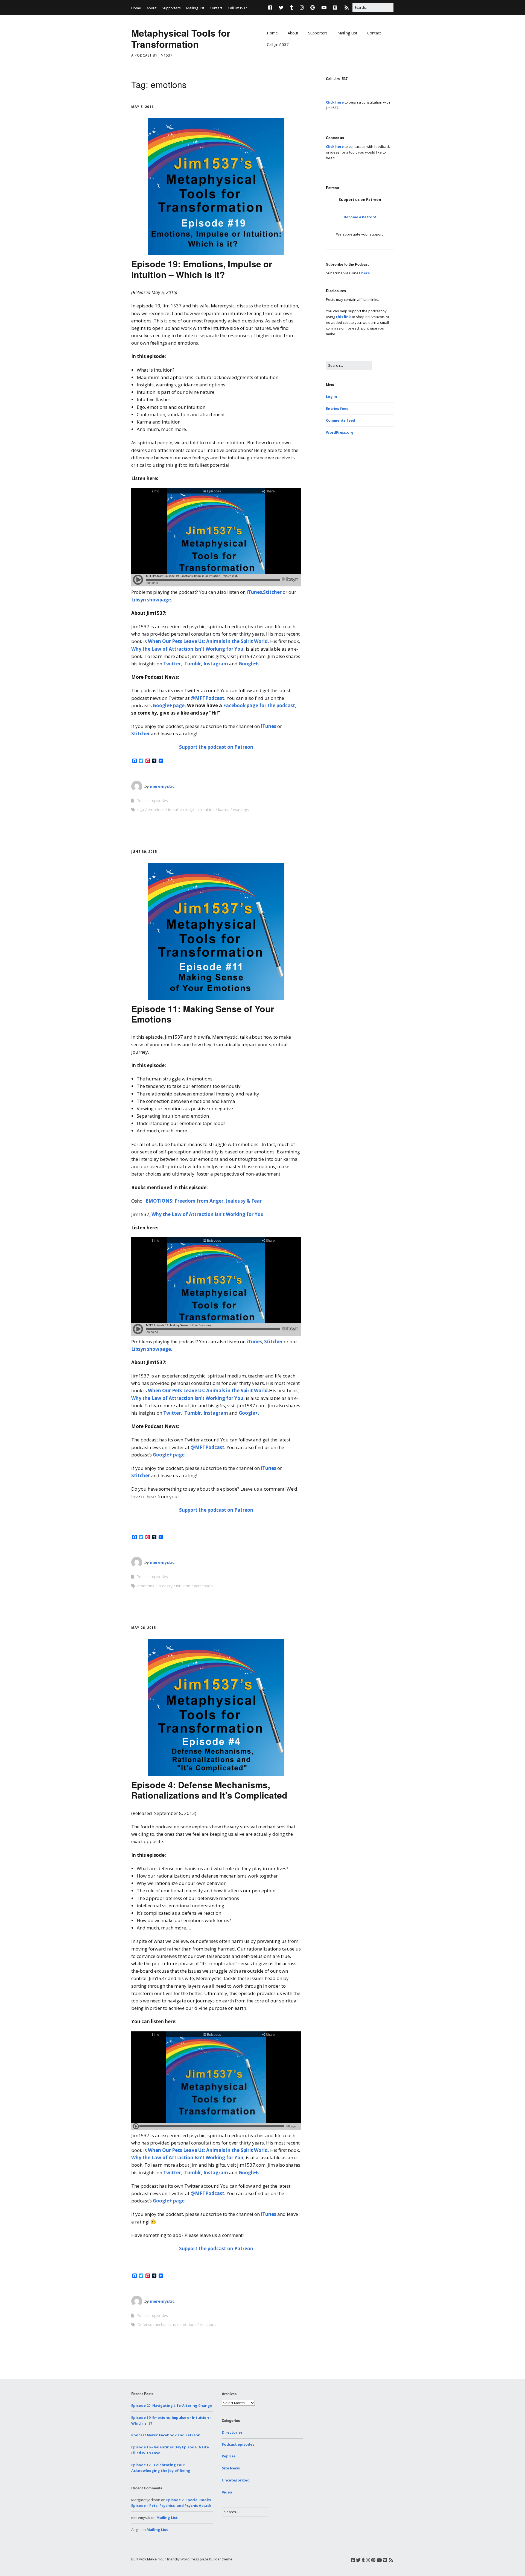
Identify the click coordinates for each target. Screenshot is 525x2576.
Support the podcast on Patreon (216, 747)
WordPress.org (340, 432)
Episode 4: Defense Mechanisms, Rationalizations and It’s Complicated (209, 1790)
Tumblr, (193, 664)
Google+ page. (169, 705)
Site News (231, 2468)
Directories (232, 2432)
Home (136, 8)
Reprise (229, 2456)
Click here (335, 102)
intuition (208, 810)
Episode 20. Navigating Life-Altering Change (172, 2405)
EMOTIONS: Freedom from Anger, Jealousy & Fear (204, 1201)
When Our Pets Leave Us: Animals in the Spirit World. (208, 641)
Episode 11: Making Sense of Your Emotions (203, 1014)
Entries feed (337, 409)
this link (343, 317)
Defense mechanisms (157, 2324)
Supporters (171, 8)
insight (191, 810)
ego (141, 810)
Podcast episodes (152, 801)
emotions (156, 810)
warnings (241, 810)
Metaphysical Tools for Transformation (181, 38)
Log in (332, 396)
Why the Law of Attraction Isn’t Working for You (208, 1214)
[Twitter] (281, 8)
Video (227, 2492)
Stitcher (273, 592)
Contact (216, 8)
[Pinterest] (313, 8)
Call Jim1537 (237, 8)
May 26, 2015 (144, 1628)
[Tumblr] (292, 8)
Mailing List (195, 8)
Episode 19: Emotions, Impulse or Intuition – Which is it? (202, 269)
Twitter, (173, 664)
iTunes (254, 592)
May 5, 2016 (142, 107)
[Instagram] (302, 8)
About (151, 8)
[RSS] (347, 8)
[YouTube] (324, 8)
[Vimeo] (335, 8)
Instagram (216, 664)
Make (152, 2559)
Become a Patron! (360, 217)
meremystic (162, 786)
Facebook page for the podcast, (259, 705)
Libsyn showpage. (152, 600)
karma (224, 810)
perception (203, 1586)
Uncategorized (236, 2480)
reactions (208, 2324)
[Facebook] (272, 8)
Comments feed (341, 420)
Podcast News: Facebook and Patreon (166, 2435)
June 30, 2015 (144, 852)
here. (366, 273)
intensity (165, 1586)
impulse (175, 810)
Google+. (249, 664)
